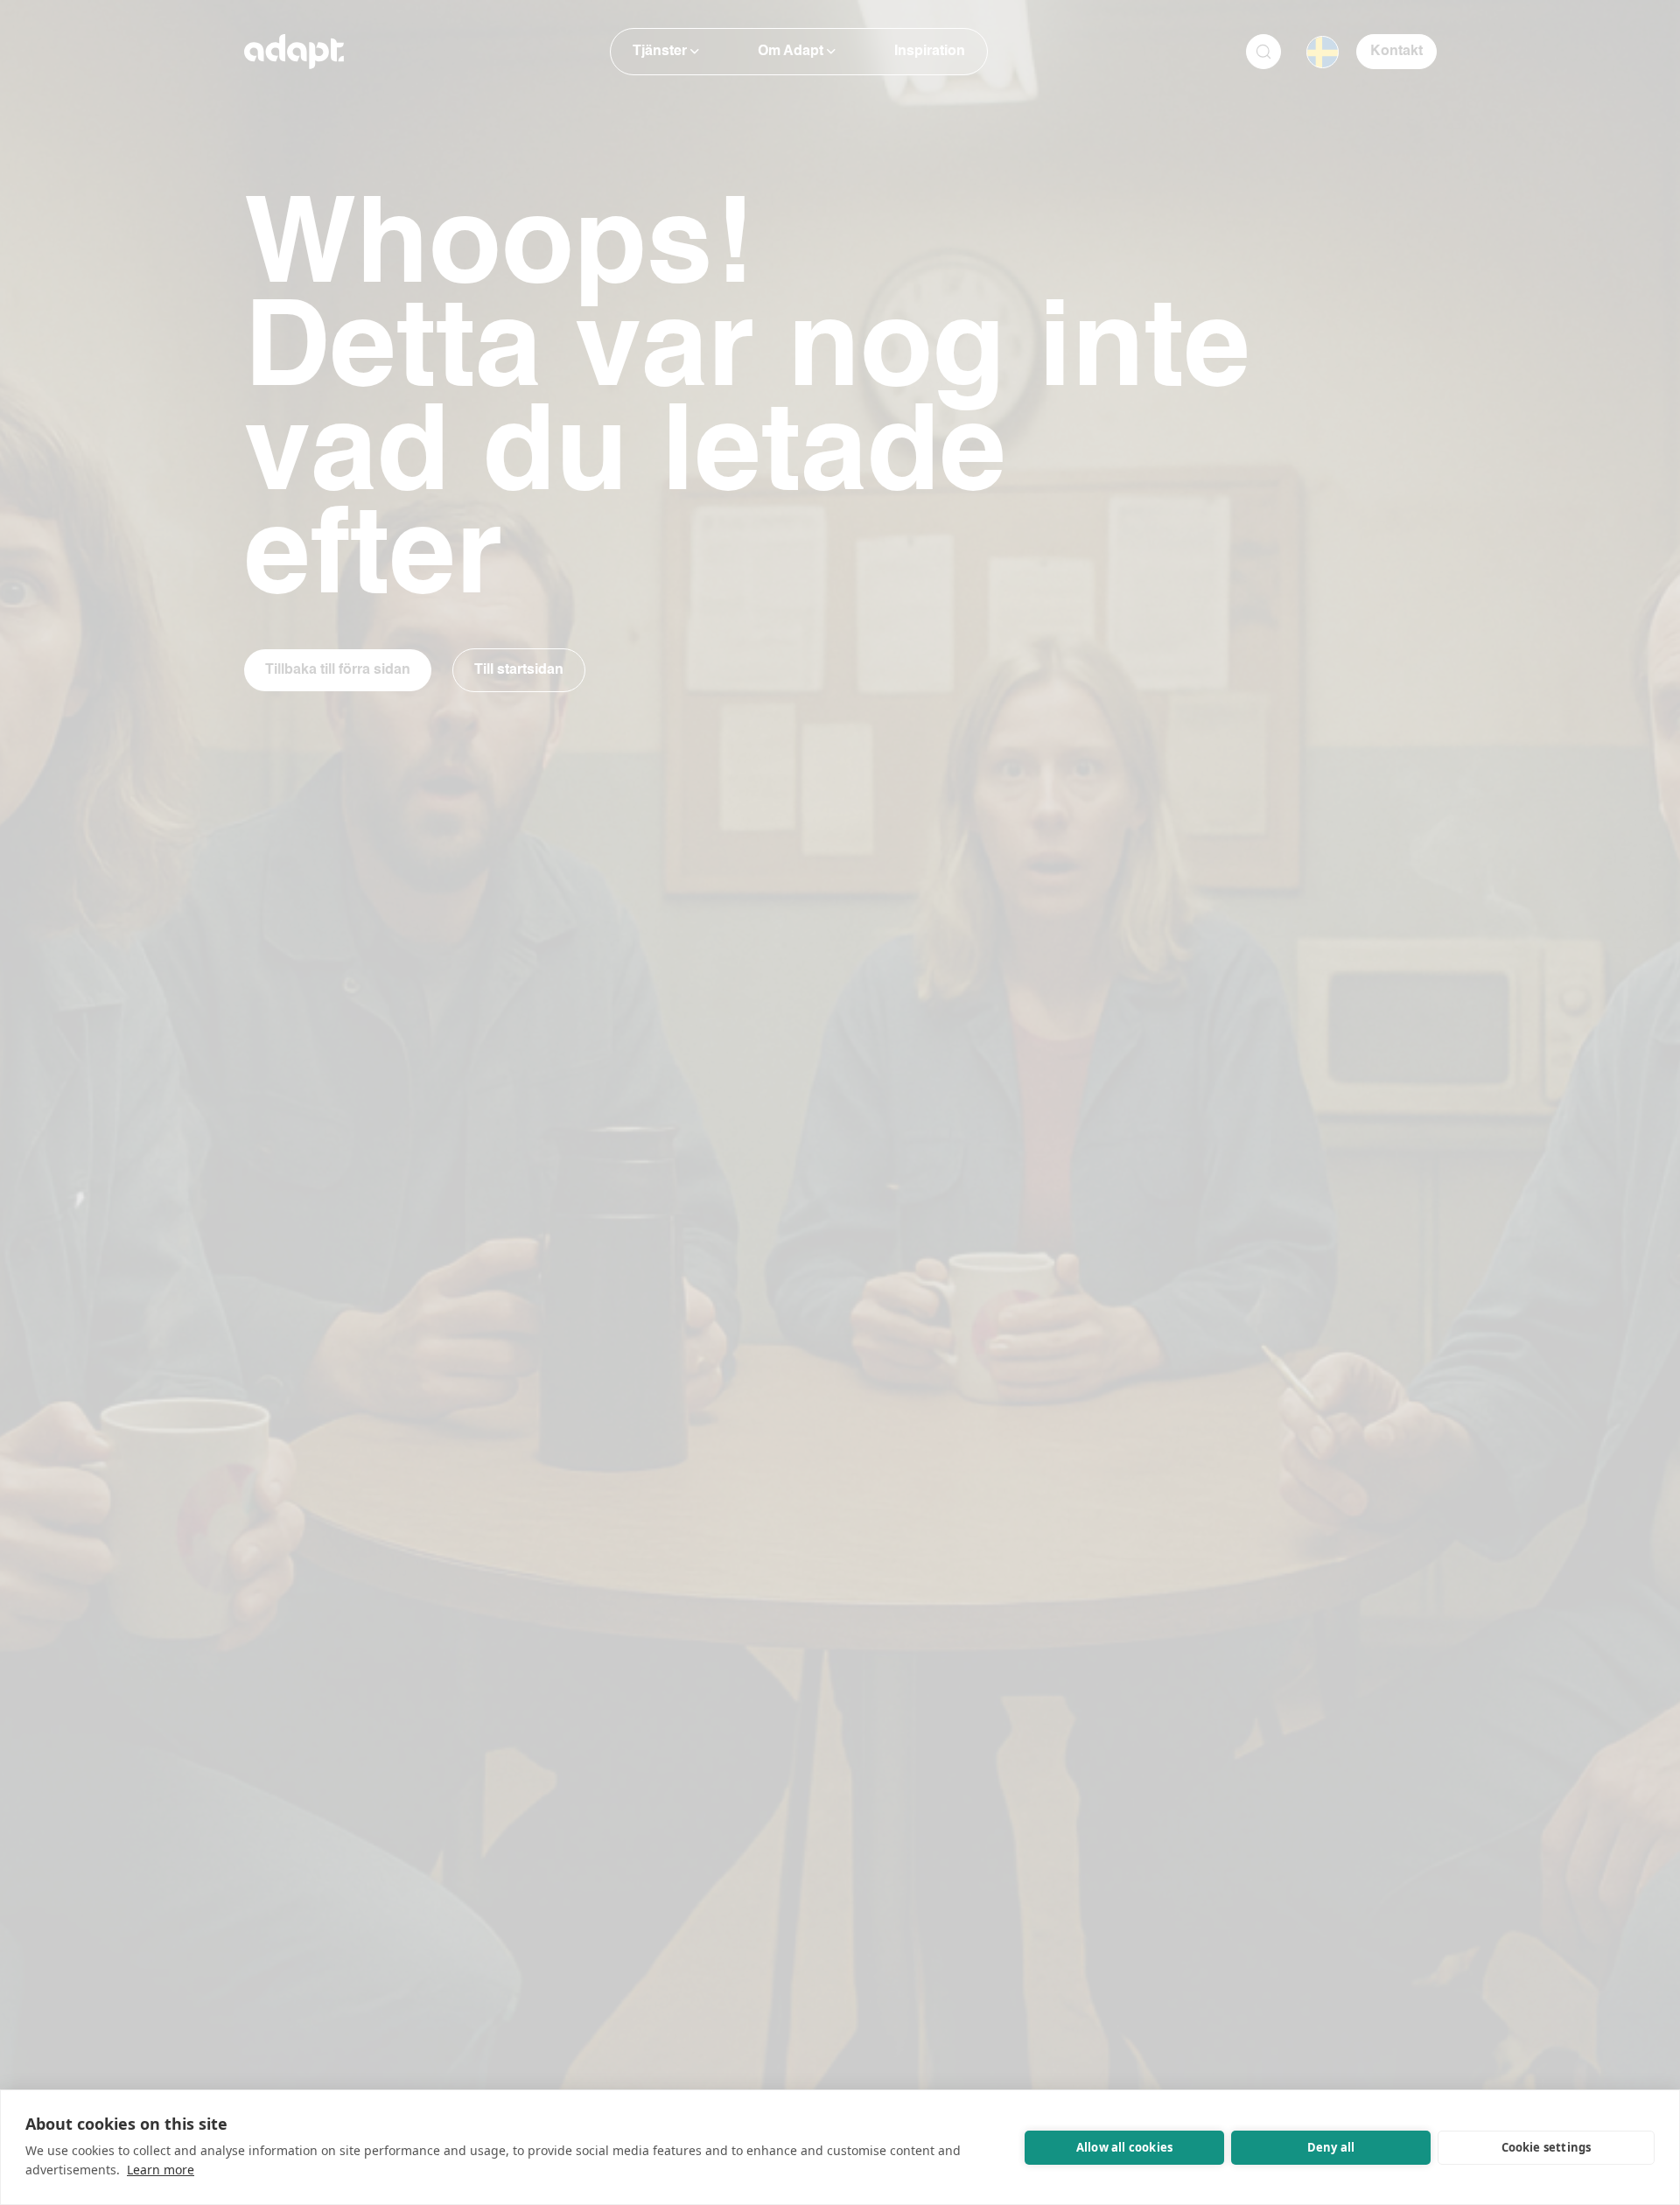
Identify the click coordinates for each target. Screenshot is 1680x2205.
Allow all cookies (1124, 2147)
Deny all (1331, 2147)
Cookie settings (1547, 2147)
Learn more (161, 2170)
